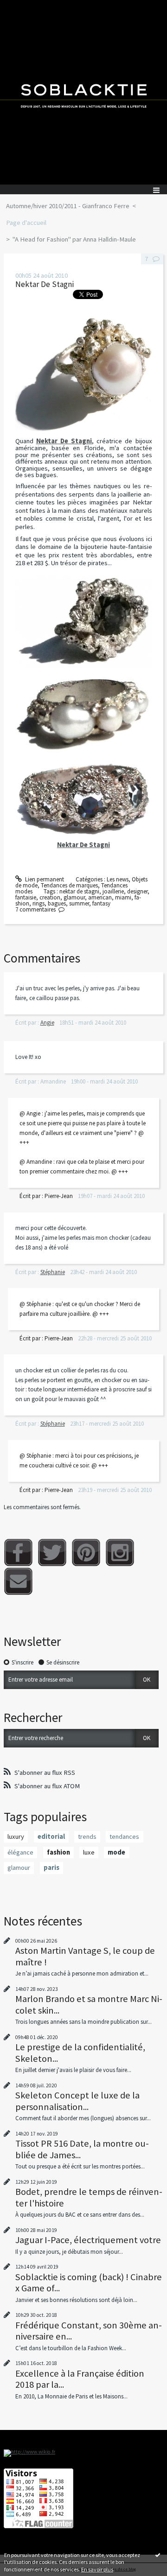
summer (79, 903)
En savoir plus (97, 2569)
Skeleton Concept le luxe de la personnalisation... (77, 2101)
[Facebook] (18, 1553)
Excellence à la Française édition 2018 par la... (80, 2379)
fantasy (101, 903)
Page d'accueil (26, 223)
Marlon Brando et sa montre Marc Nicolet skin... (89, 2004)
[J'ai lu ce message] (158, 2555)
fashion (58, 1852)
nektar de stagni (79, 891)
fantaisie (26, 897)
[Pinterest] (86, 1553)
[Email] (18, 1581)
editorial (51, 1836)
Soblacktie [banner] (83, 92)
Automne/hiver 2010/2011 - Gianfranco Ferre (68, 206)
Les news (118, 879)
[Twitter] (52, 1553)
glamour (74, 897)
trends (87, 1836)
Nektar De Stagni (45, 284)
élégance (20, 1852)
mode (116, 1852)
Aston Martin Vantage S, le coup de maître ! (85, 1956)
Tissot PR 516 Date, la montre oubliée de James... (82, 2149)
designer (137, 891)
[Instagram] (120, 1553)
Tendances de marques (69, 885)
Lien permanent (44, 879)
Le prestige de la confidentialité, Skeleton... (80, 2053)
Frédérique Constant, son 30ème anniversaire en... (89, 2331)
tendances (124, 1836)
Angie (47, 1023)
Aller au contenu (24, 7)
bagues (57, 903)
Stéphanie (53, 1272)
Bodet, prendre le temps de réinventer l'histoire (89, 2197)
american (100, 897)
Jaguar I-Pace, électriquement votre (88, 2240)
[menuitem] (71, 206)
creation (50, 897)
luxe (89, 1852)
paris (51, 1868)
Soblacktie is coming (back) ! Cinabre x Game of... (89, 2283)
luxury (16, 1836)
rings (39, 903)
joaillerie (113, 891)
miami (123, 897)
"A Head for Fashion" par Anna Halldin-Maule (74, 239)
